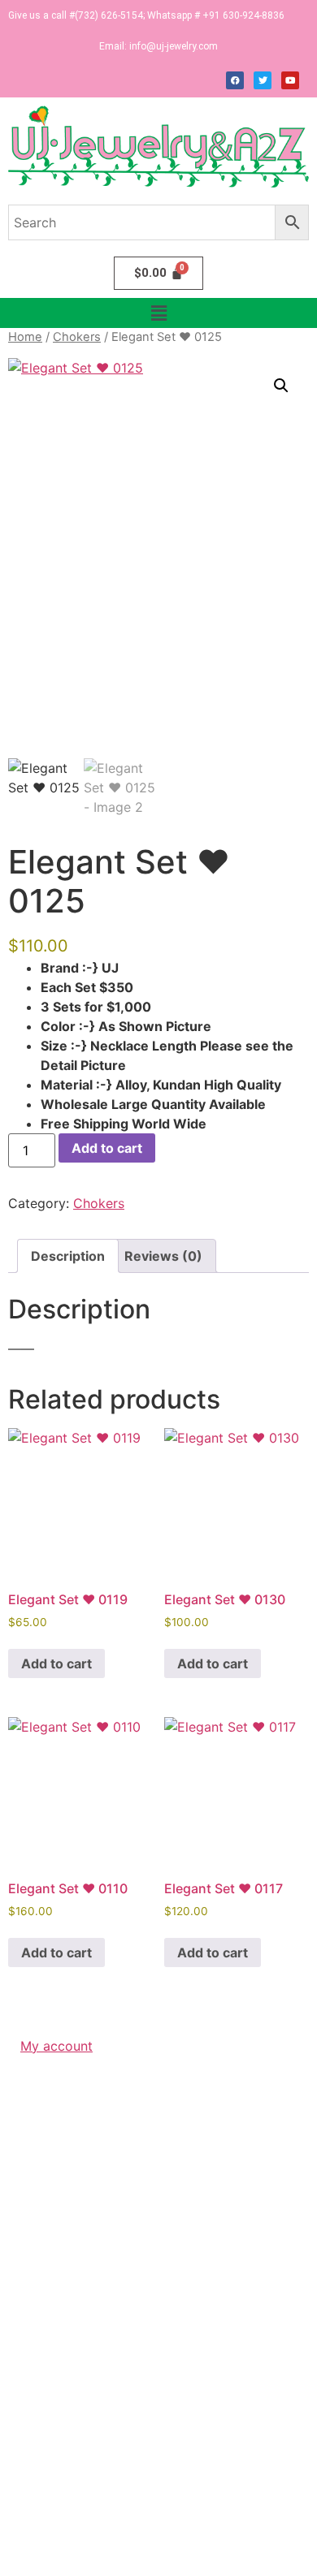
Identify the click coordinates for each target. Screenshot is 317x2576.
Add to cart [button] (56, 1663)
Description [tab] (68, 1256)
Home (25, 337)
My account (56, 2046)
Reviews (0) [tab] (163, 1256)
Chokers (77, 337)
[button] (158, 313)
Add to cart (107, 1148)
